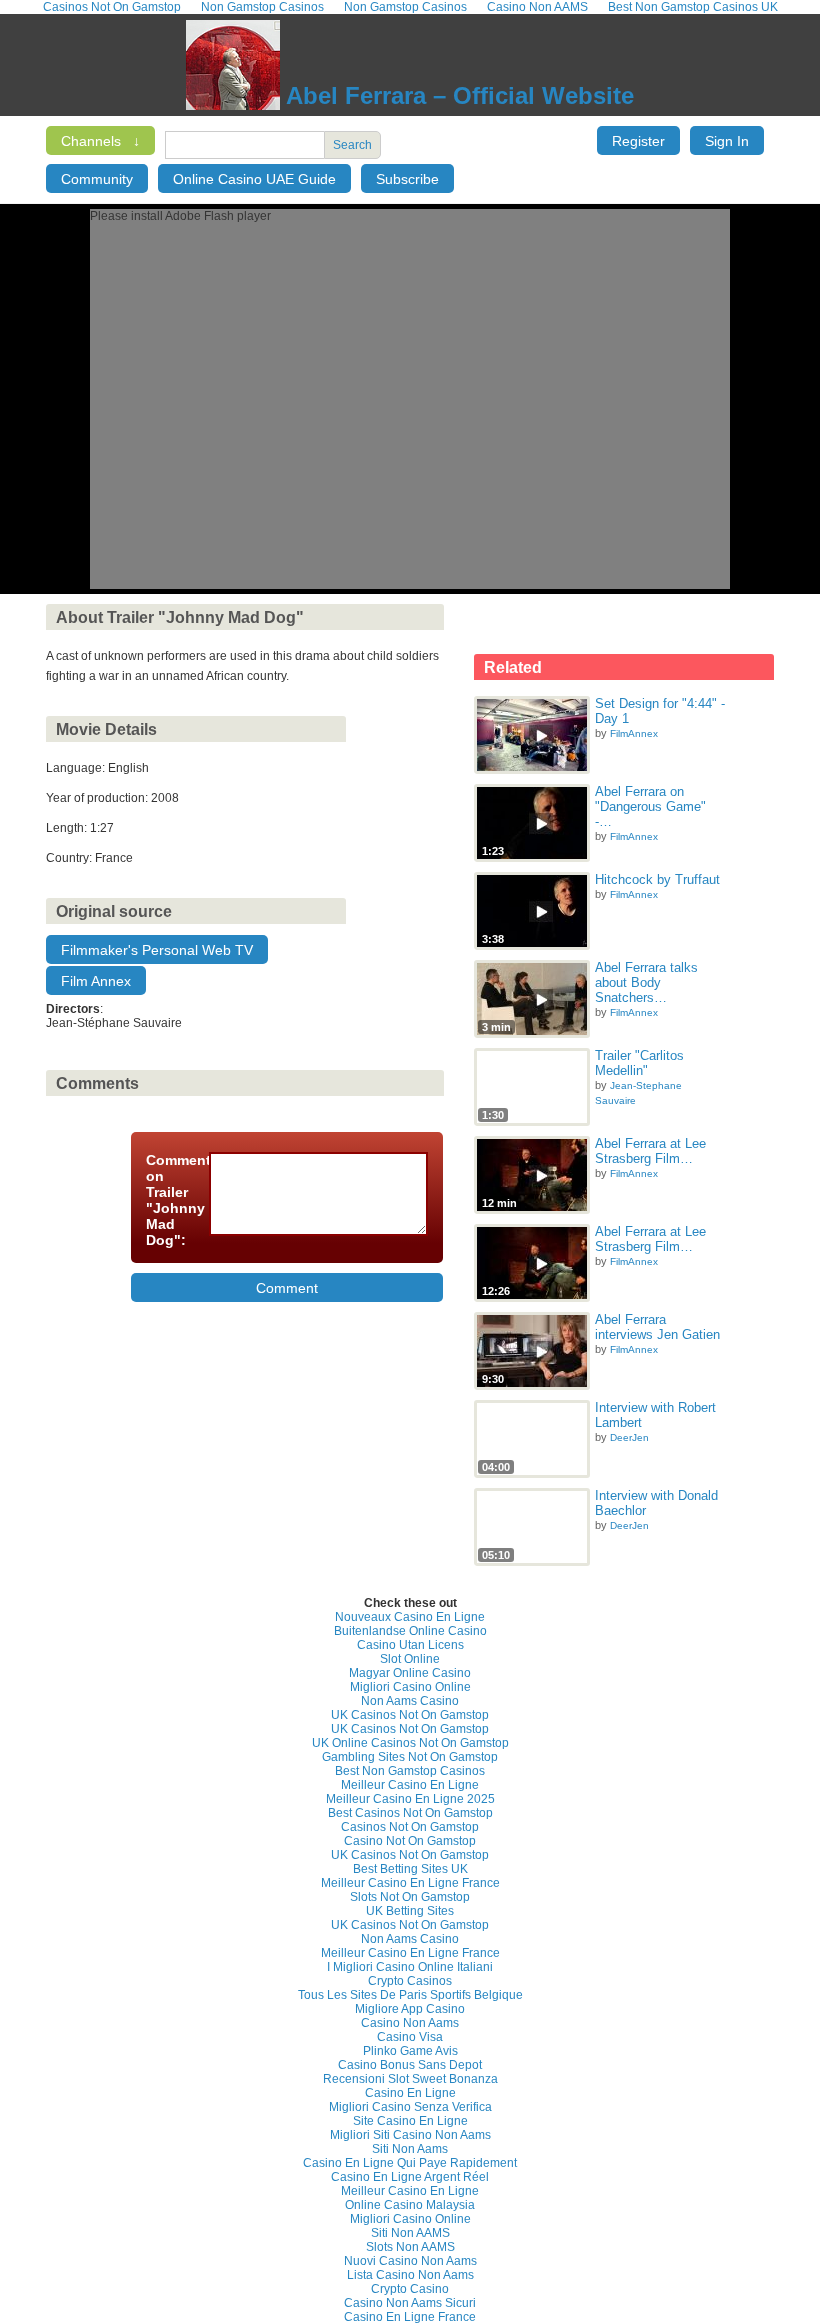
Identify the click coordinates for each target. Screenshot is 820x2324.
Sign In (727, 141)
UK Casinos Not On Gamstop (410, 1715)
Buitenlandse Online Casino (410, 1631)
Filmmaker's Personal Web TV (157, 950)
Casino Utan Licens (410, 1645)
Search (352, 145)
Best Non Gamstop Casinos (410, 1771)
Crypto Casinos (410, 1981)
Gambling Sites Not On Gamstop (410, 1757)
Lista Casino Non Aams (410, 2275)
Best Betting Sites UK (410, 1869)
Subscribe (407, 179)
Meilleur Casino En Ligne (410, 1785)
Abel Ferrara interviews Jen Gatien (657, 1327)
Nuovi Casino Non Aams (410, 2261)
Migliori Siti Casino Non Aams (410, 2135)
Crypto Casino (410, 2289)
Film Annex (96, 981)
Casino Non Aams (410, 2023)
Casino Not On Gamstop (410, 1841)
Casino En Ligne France (410, 2317)
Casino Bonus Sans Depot (410, 2065)
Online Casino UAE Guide (254, 179)
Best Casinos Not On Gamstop (410, 1813)
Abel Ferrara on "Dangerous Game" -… (650, 806)
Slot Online (410, 1659)
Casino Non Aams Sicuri (410, 2303)
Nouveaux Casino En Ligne (410, 1617)
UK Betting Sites (410, 1911)
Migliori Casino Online (410, 1687)
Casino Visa (410, 2037)
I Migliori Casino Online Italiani (410, 1967)
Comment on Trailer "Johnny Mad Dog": (171, 1200)
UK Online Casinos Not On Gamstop (410, 1743)
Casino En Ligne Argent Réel (410, 2177)
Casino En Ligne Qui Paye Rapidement (410, 2163)
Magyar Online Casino (410, 1673)
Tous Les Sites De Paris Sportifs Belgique (410, 1995)
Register (638, 141)
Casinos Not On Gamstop (410, 1827)
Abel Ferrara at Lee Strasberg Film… (650, 1151)
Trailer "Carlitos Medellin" (639, 1063)
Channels (100, 141)
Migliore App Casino (410, 2009)
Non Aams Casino (410, 1701)
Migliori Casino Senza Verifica (410, 2107)
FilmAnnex (634, 733)
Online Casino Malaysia (410, 2205)
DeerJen (629, 1437)
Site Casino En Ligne (410, 2121)
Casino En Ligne (410, 2093)
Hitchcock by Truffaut (657, 879)
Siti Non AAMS (410, 2233)
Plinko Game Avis (410, 2051)
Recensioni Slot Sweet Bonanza (410, 2079)
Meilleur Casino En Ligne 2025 (410, 1799)
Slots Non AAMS (410, 2247)
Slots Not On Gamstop (410, 1897)
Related (513, 667)
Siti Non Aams (410, 2149)
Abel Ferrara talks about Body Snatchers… (646, 982)
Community (97, 179)
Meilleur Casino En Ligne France (410, 1883)
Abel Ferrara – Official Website (456, 95)
